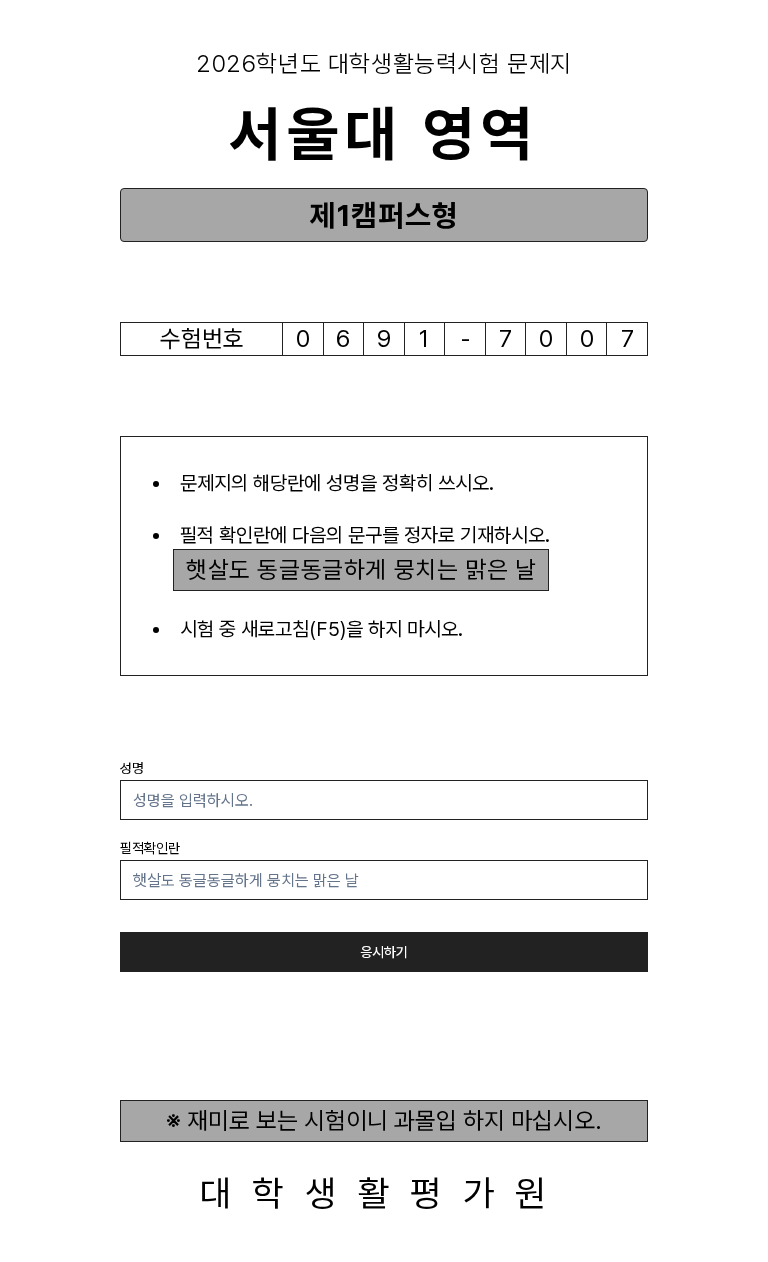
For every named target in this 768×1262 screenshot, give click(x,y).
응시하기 (384, 952)
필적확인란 (150, 848)
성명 (132, 768)
